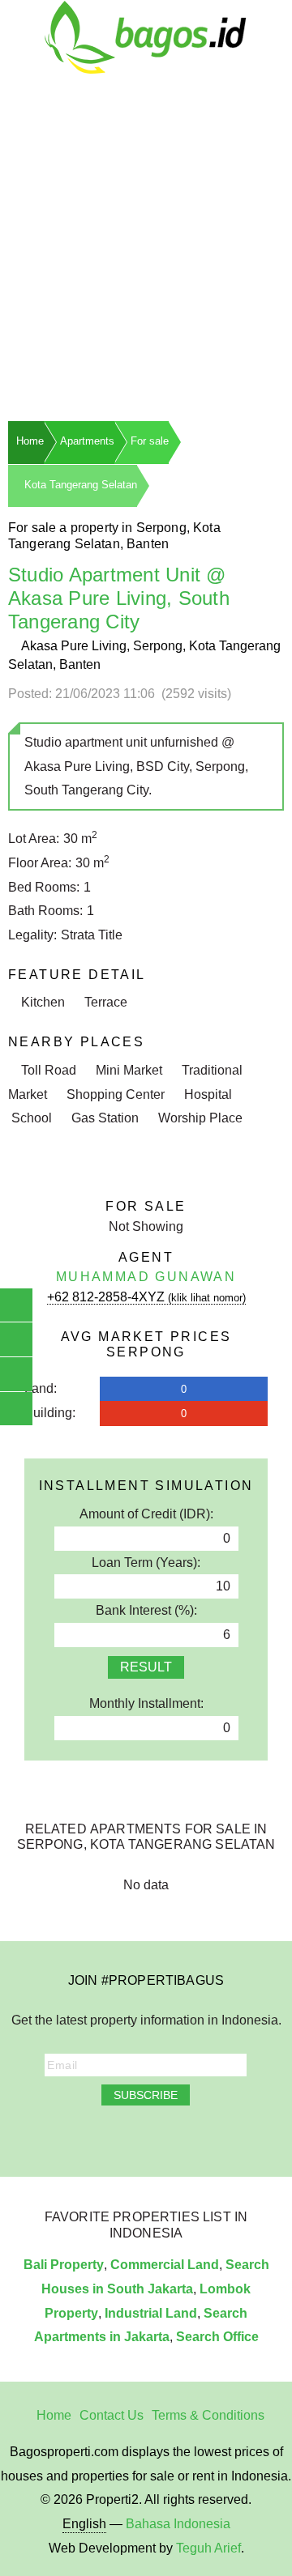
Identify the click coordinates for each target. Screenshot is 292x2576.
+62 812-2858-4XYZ (146, 1297)
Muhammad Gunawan (146, 1277)
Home (30, 441)
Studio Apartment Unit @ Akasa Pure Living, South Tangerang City (119, 598)
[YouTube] (135, 2137)
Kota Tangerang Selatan (81, 485)
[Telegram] (203, 2137)
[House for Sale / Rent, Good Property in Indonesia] (146, 36)
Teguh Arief (208, 2548)
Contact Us (112, 2415)
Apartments (87, 441)
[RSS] (225, 2137)
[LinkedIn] (157, 2137)
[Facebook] (67, 2137)
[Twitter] (112, 2137)
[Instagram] (90, 2137)
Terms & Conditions (208, 2415)
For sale (150, 441)
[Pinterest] (180, 2137)
